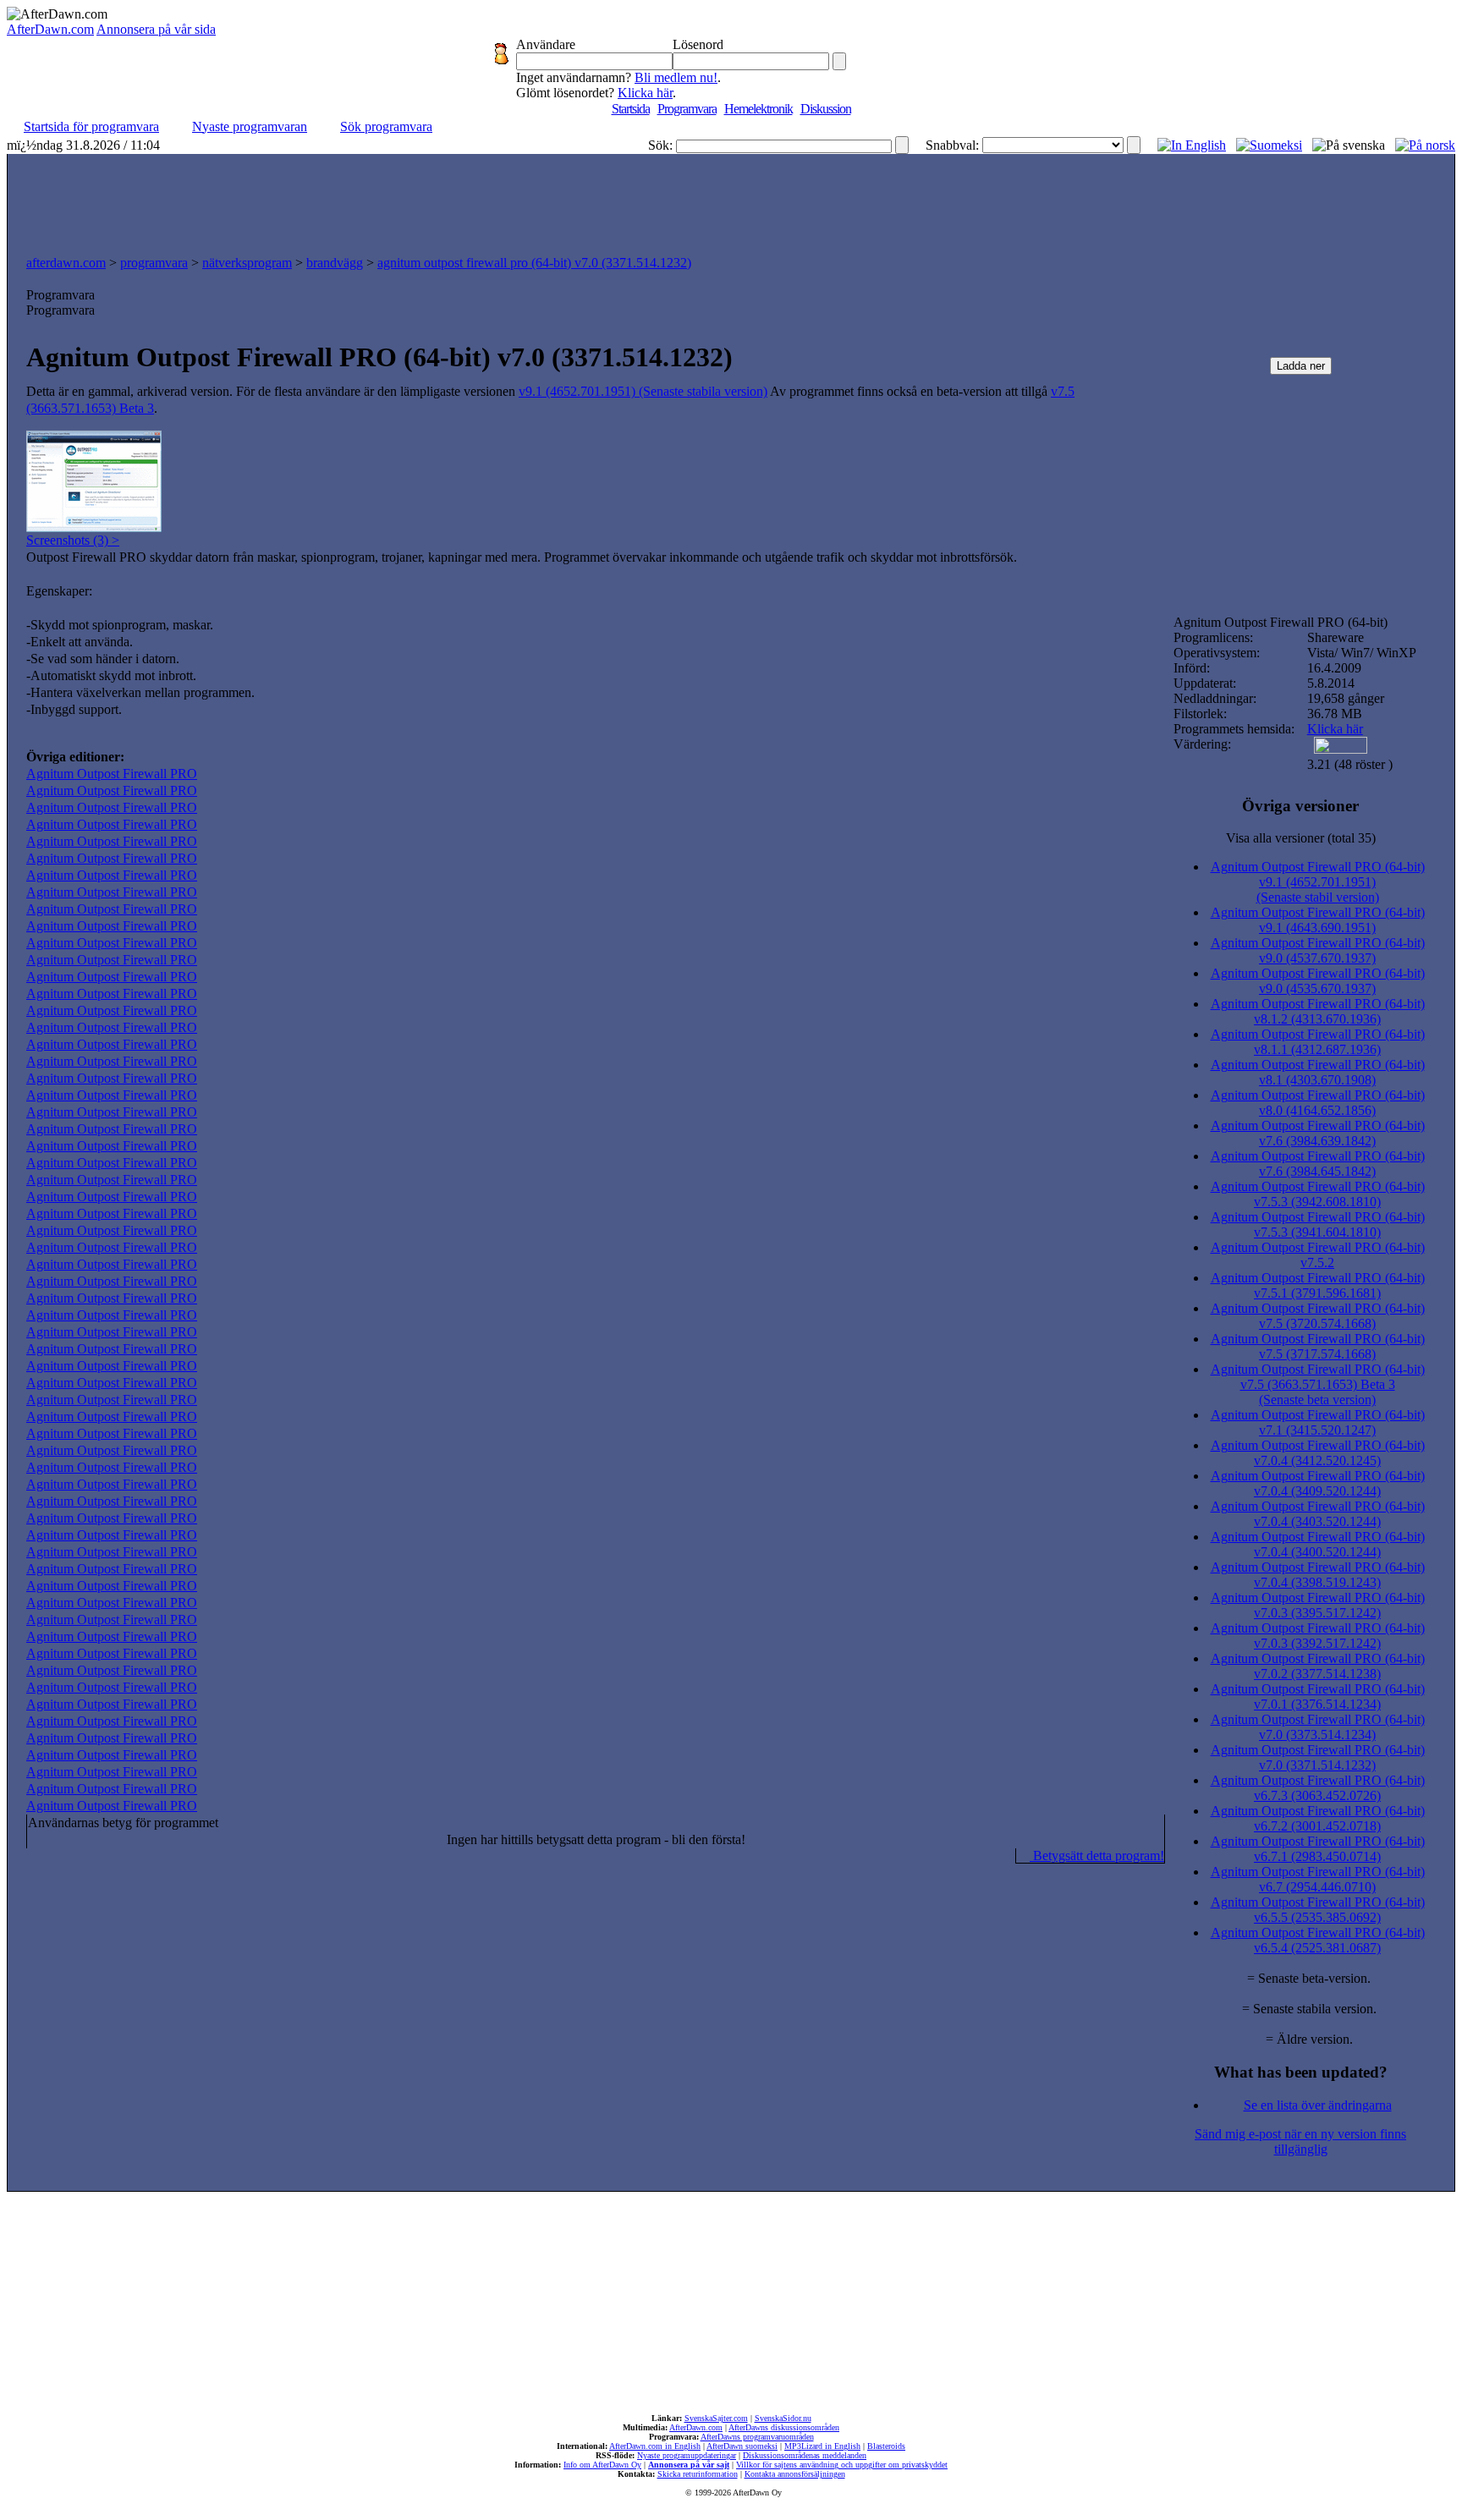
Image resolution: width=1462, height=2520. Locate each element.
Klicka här (645, 93)
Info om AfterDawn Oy (602, 2465)
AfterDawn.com (50, 29)
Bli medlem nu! (676, 77)
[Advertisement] (731, 200)
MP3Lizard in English (822, 2446)
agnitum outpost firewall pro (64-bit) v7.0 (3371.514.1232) (534, 263)
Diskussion (826, 109)
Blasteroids (886, 2446)
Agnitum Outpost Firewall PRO (112, 774)
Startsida (631, 109)
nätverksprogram (247, 263)
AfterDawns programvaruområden (757, 2437)
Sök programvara (386, 126)
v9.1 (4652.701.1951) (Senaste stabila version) (643, 391)
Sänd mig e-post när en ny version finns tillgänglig (1300, 2141)
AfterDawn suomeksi (742, 2446)
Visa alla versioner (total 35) (1301, 838)
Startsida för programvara (91, 126)
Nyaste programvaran (250, 126)
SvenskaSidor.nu (783, 2418)
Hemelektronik (758, 109)
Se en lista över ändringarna (1318, 2105)
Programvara (687, 109)
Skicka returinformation (698, 2474)
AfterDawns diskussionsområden (784, 2427)
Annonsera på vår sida (156, 29)
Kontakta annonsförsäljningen (795, 2474)
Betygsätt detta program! (1097, 1856)
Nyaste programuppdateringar (687, 2455)
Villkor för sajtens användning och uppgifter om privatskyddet (842, 2465)
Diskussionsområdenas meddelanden (805, 2455)
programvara (154, 263)
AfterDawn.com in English (655, 2446)
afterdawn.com (66, 263)
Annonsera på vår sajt (689, 2465)
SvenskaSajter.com (716, 2418)
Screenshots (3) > (73, 540)
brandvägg (335, 263)
